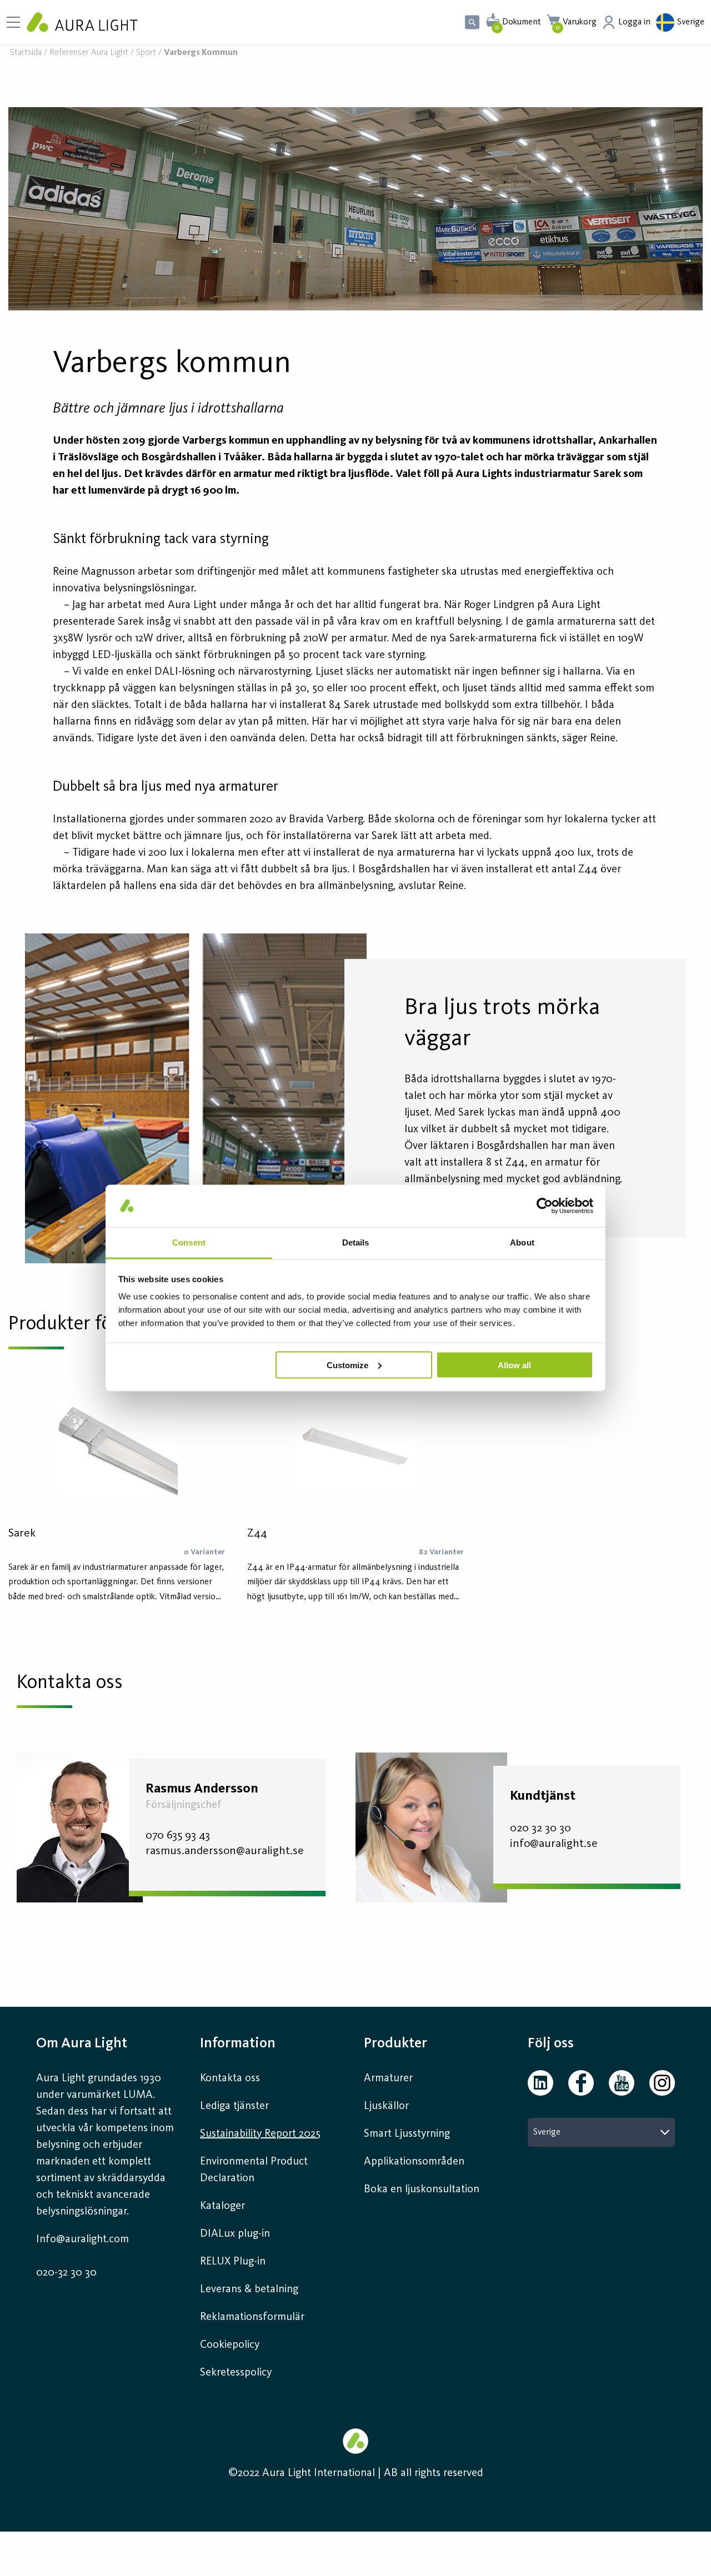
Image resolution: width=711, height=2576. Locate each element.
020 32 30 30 (540, 1828)
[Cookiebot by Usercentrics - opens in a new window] (545, 1206)
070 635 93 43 (178, 1836)
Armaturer (388, 2078)
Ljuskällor (386, 2106)
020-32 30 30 (66, 2273)
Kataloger (222, 2206)
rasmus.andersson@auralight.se (225, 1851)
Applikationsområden (414, 2162)
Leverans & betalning (249, 2289)
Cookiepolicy (230, 2345)
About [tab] (522, 1242)
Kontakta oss (230, 2078)
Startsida (26, 53)
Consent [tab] (189, 1242)
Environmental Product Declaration (254, 2170)
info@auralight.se (554, 1844)
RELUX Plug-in (233, 2262)
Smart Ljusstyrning (407, 2134)
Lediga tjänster (234, 2106)
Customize (347, 1365)
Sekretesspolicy (236, 2373)
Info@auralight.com (82, 2239)
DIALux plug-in (235, 2234)
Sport (146, 53)
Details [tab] (356, 1242)
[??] (355, 209)
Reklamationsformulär (252, 2317)
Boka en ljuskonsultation (422, 2190)
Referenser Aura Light (89, 53)
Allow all (514, 1365)
